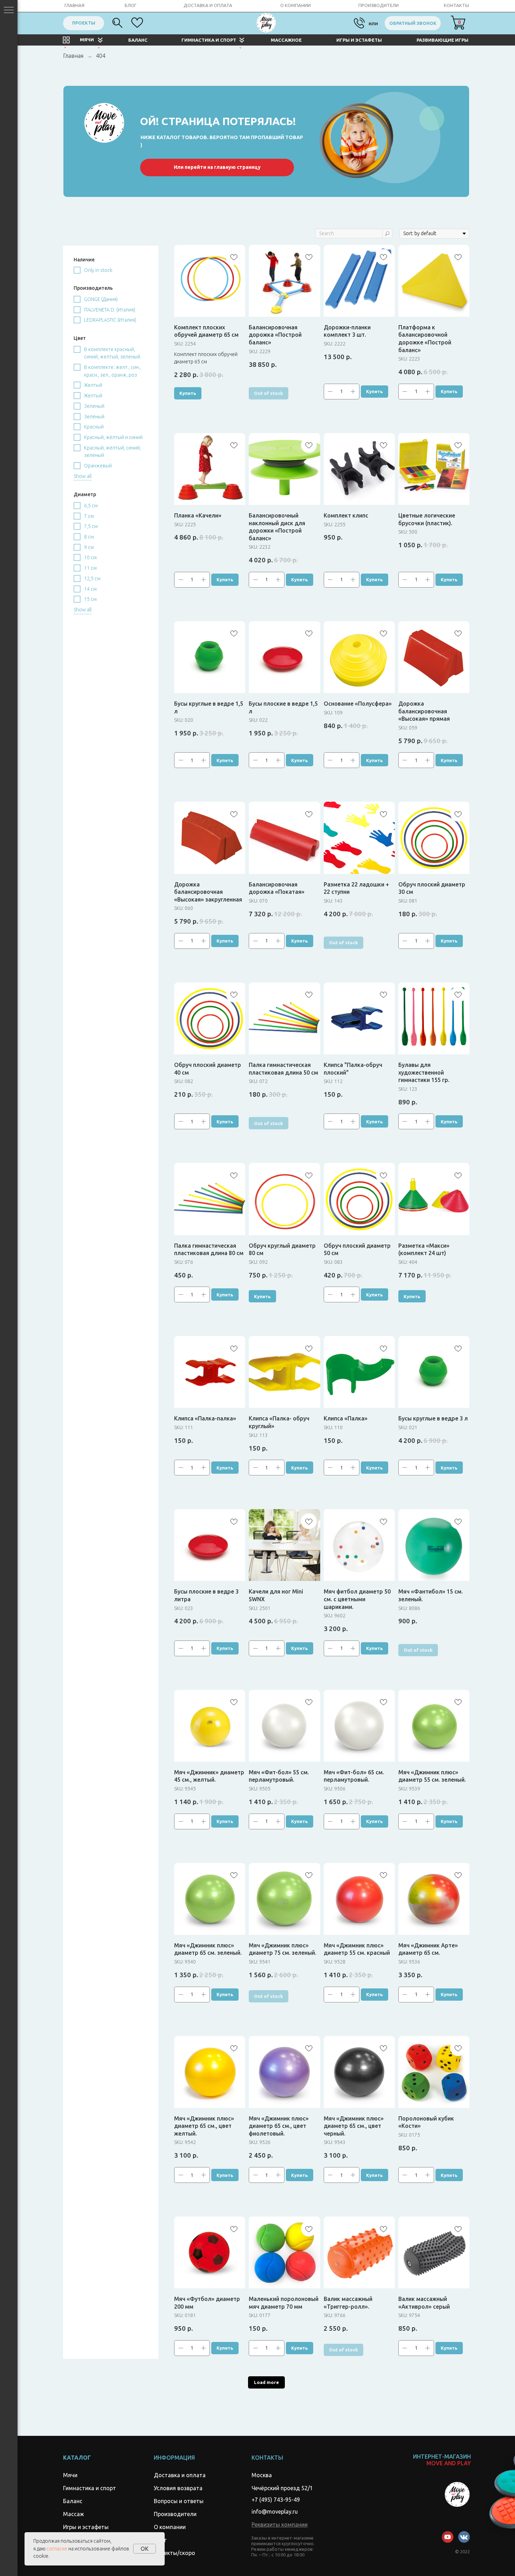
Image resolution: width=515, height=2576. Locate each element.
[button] (280, 2524)
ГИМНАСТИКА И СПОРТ (209, 40)
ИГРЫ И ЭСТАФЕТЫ (359, 40)
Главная (73, 56)
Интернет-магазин (442, 2460)
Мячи (70, 2475)
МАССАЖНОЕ (286, 40)
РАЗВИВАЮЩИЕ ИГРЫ (442, 40)
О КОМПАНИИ (296, 5)
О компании (170, 2527)
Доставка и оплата (180, 2475)
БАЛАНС (138, 40)
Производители (175, 2514)
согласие (57, 2549)
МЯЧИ (87, 40)
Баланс (73, 2501)
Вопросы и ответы (179, 2501)
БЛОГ (131, 5)
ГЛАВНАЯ (74, 5)
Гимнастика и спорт (90, 2488)
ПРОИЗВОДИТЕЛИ (379, 5)
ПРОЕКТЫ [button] (84, 23)
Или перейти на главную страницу (217, 167)
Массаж (74, 2514)
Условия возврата (178, 2488)
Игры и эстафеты (86, 2527)
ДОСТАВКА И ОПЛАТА (208, 5)
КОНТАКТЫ (456, 5)
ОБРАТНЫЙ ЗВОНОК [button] (413, 23)
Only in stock (98, 270)
